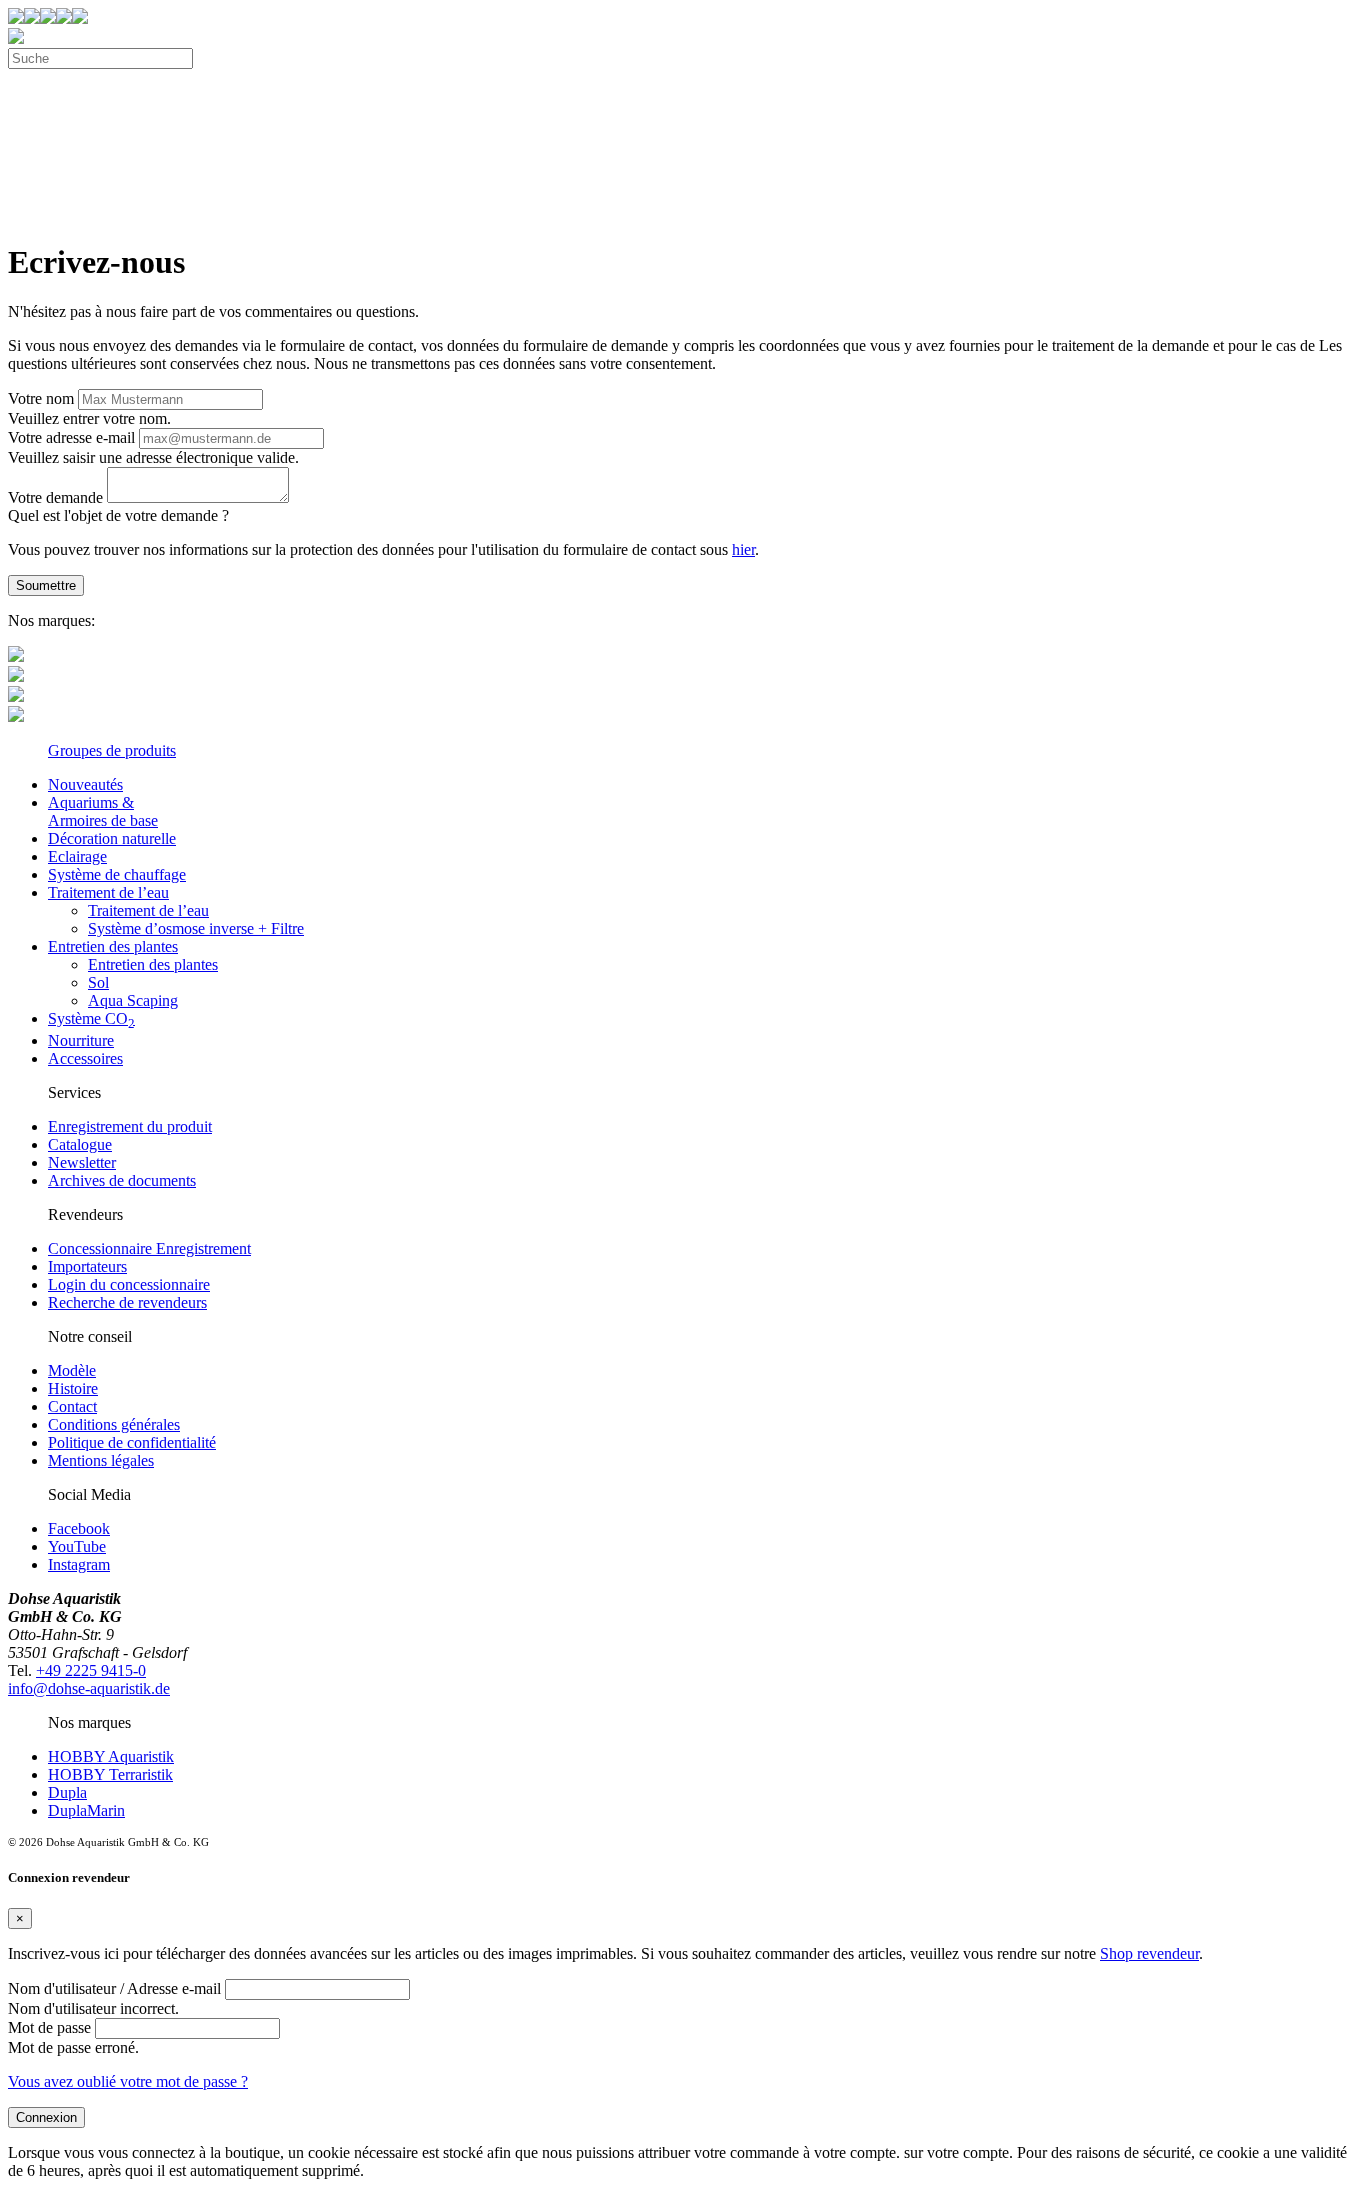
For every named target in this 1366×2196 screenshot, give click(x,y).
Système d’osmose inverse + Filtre (196, 928)
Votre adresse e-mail (71, 437)
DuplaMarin (86, 1810)
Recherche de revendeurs (127, 1302)
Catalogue (80, 1144)
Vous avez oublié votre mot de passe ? (128, 2081)
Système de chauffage (117, 874)
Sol (98, 982)
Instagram (79, 1564)
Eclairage (77, 856)
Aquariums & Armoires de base (103, 811)
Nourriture (81, 1040)
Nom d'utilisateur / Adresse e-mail (114, 1988)
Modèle (72, 1370)
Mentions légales (101, 1460)
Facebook (79, 1528)
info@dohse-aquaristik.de (89, 1688)
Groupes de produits (112, 750)
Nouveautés (85, 784)
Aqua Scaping (133, 1000)
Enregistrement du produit (130, 1126)
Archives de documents (122, 1180)
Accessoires (85, 1058)
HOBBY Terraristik (110, 1774)
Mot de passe (49, 2027)
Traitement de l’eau (108, 892)
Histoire (73, 1388)
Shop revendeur (1149, 1953)
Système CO (91, 1018)
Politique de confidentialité (132, 1442)
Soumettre (46, 585)
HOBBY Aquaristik (111, 1756)
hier (743, 549)
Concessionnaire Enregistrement (149, 1248)
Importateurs (87, 1266)
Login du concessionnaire (129, 1284)
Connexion (46, 2117)
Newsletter (82, 1162)
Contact (72, 1406)
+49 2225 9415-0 (91, 1670)
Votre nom (41, 398)
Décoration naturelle (112, 838)
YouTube (77, 1546)
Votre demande (55, 497)
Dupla (67, 1792)
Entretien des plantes (113, 946)
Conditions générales (114, 1424)
